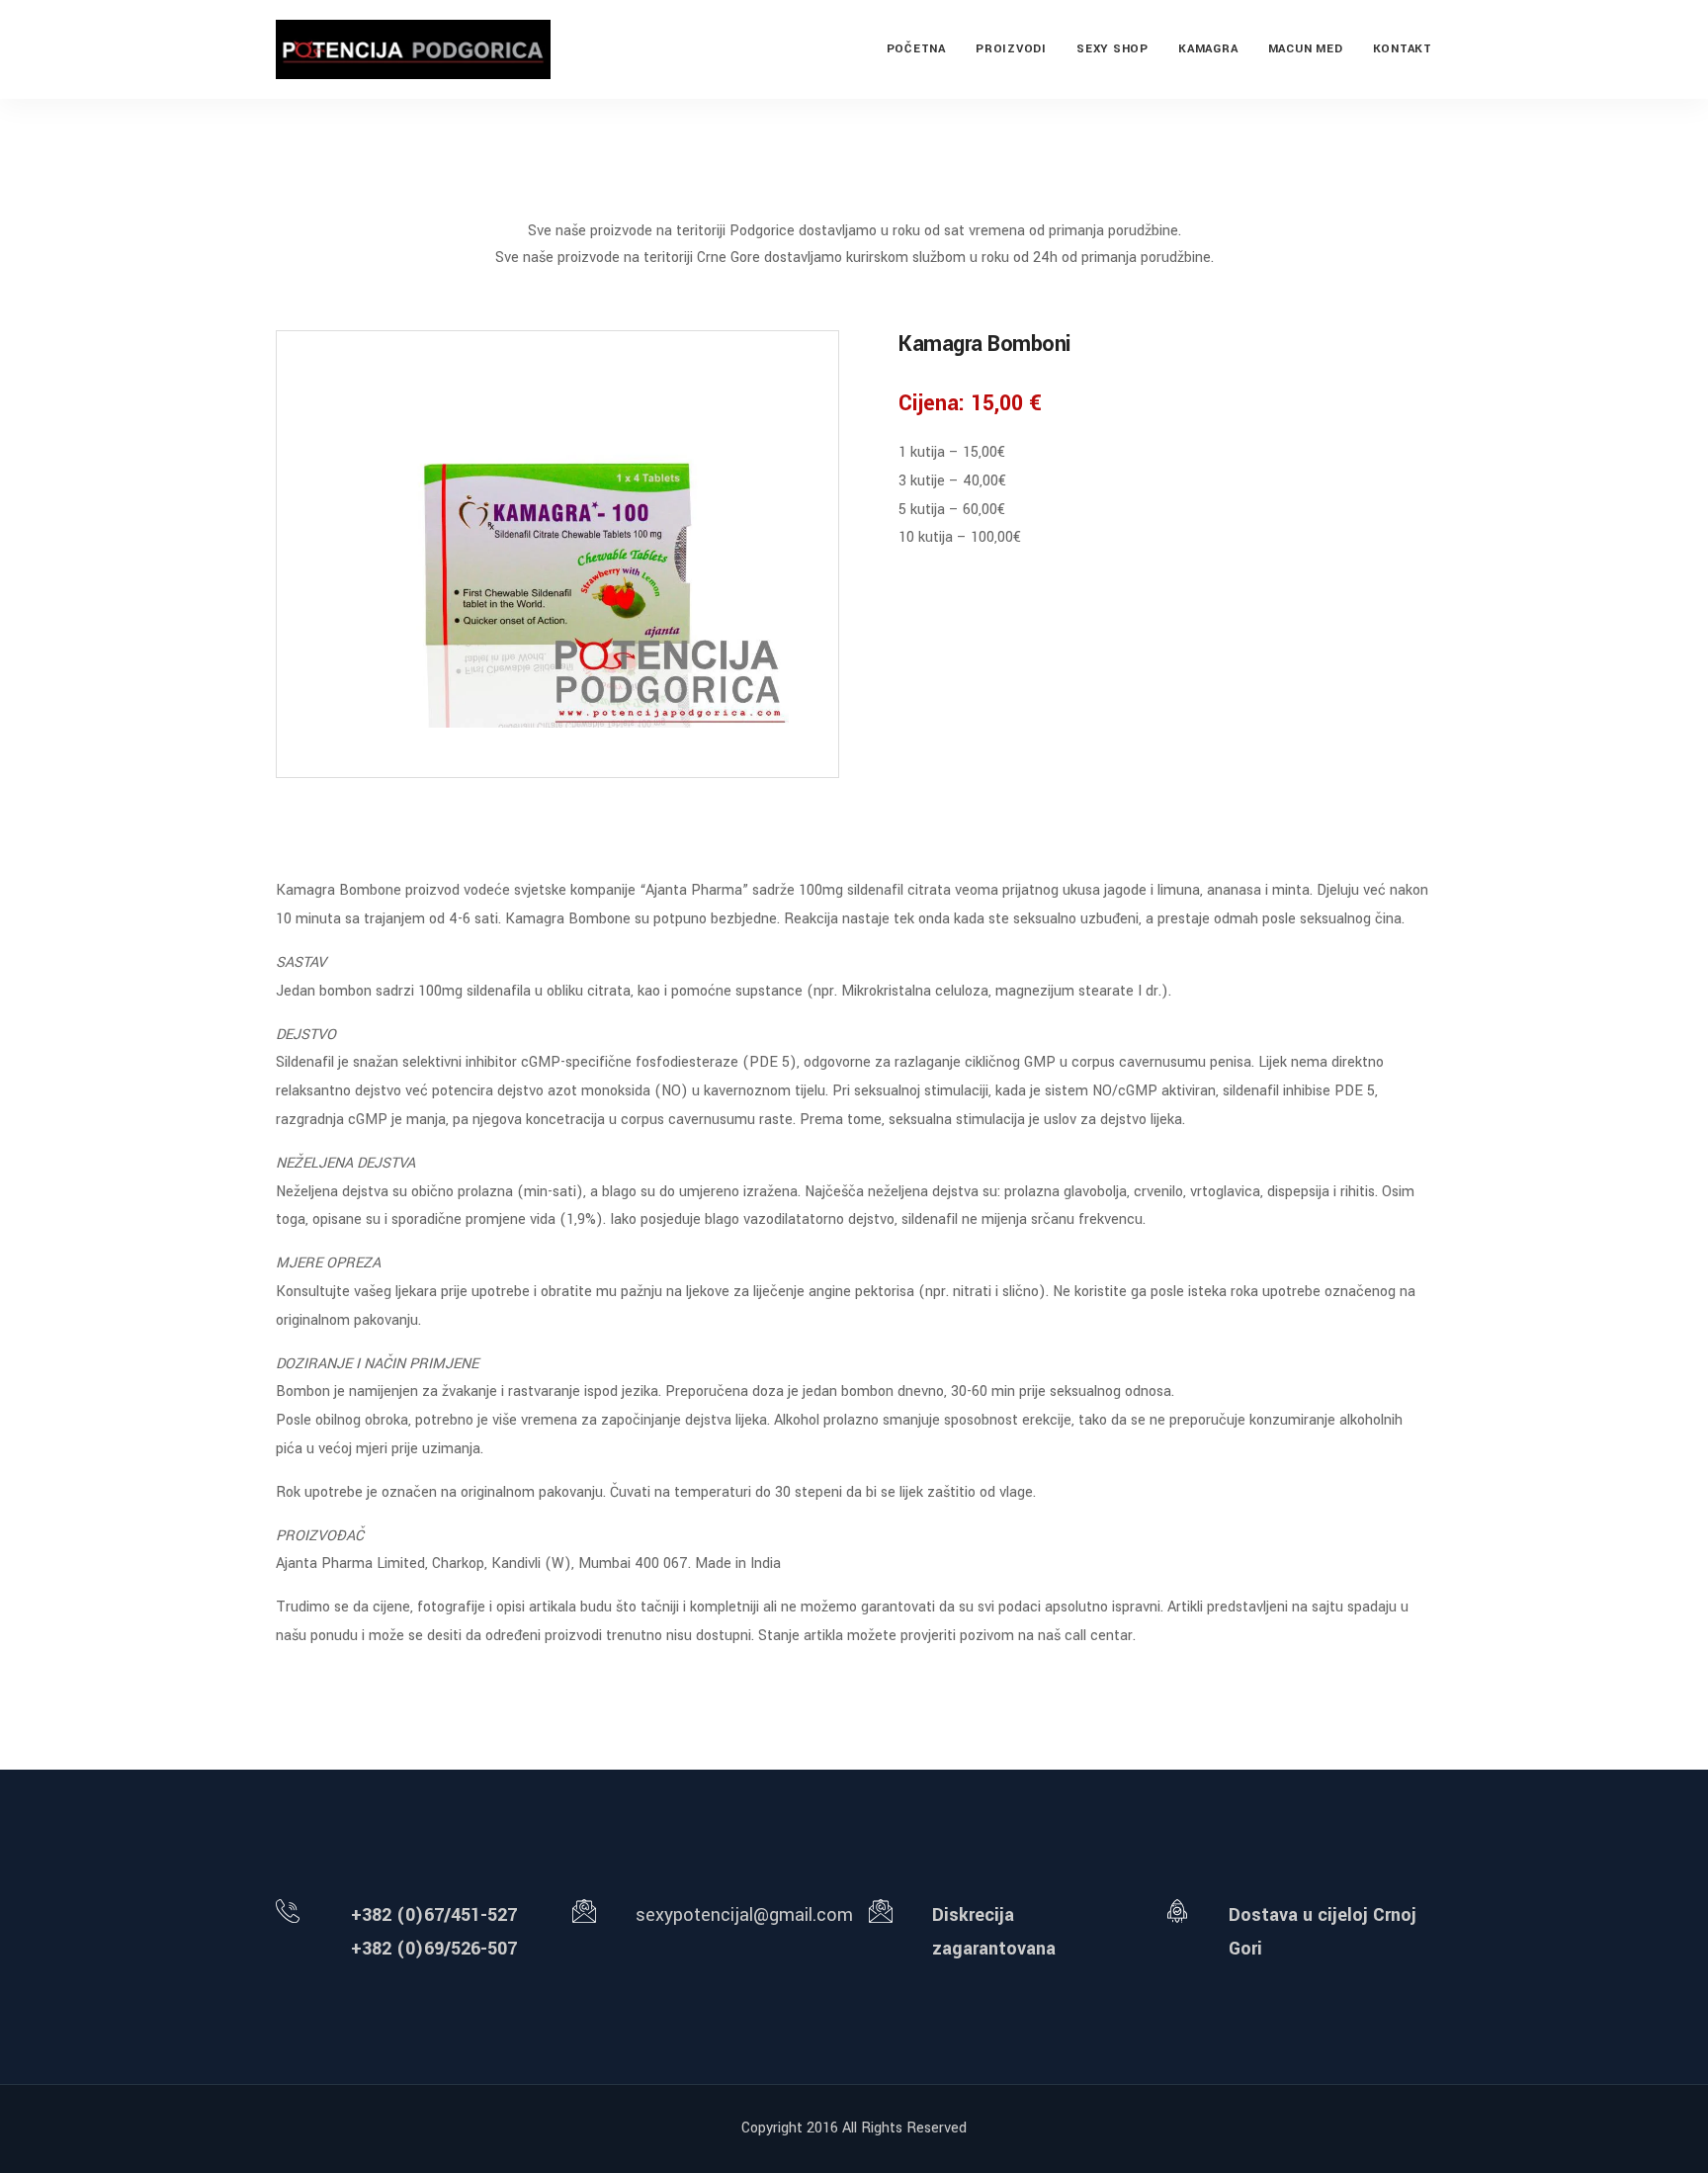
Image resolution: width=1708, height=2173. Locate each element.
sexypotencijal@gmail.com (744, 1915)
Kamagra (1208, 49)
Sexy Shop (1112, 49)
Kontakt (1403, 49)
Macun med (1306, 49)
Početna (916, 49)
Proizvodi (1011, 49)
